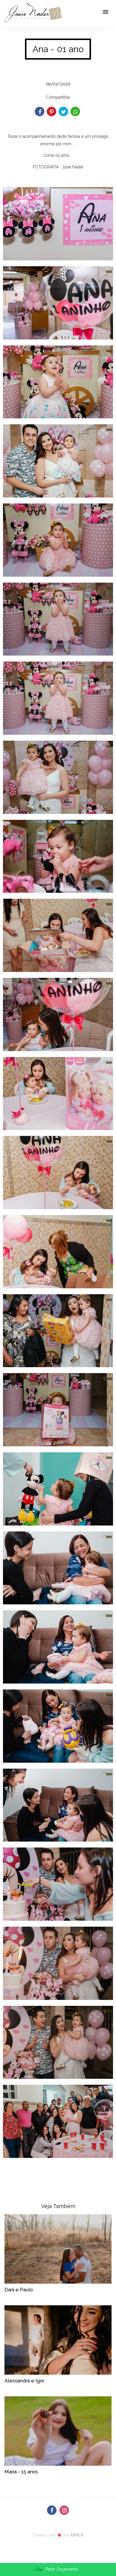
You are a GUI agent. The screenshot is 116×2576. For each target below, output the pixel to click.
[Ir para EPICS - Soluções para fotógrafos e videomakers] (58, 2535)
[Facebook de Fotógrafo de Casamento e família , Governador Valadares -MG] (52, 2510)
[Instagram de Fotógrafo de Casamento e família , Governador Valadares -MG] (64, 2510)
